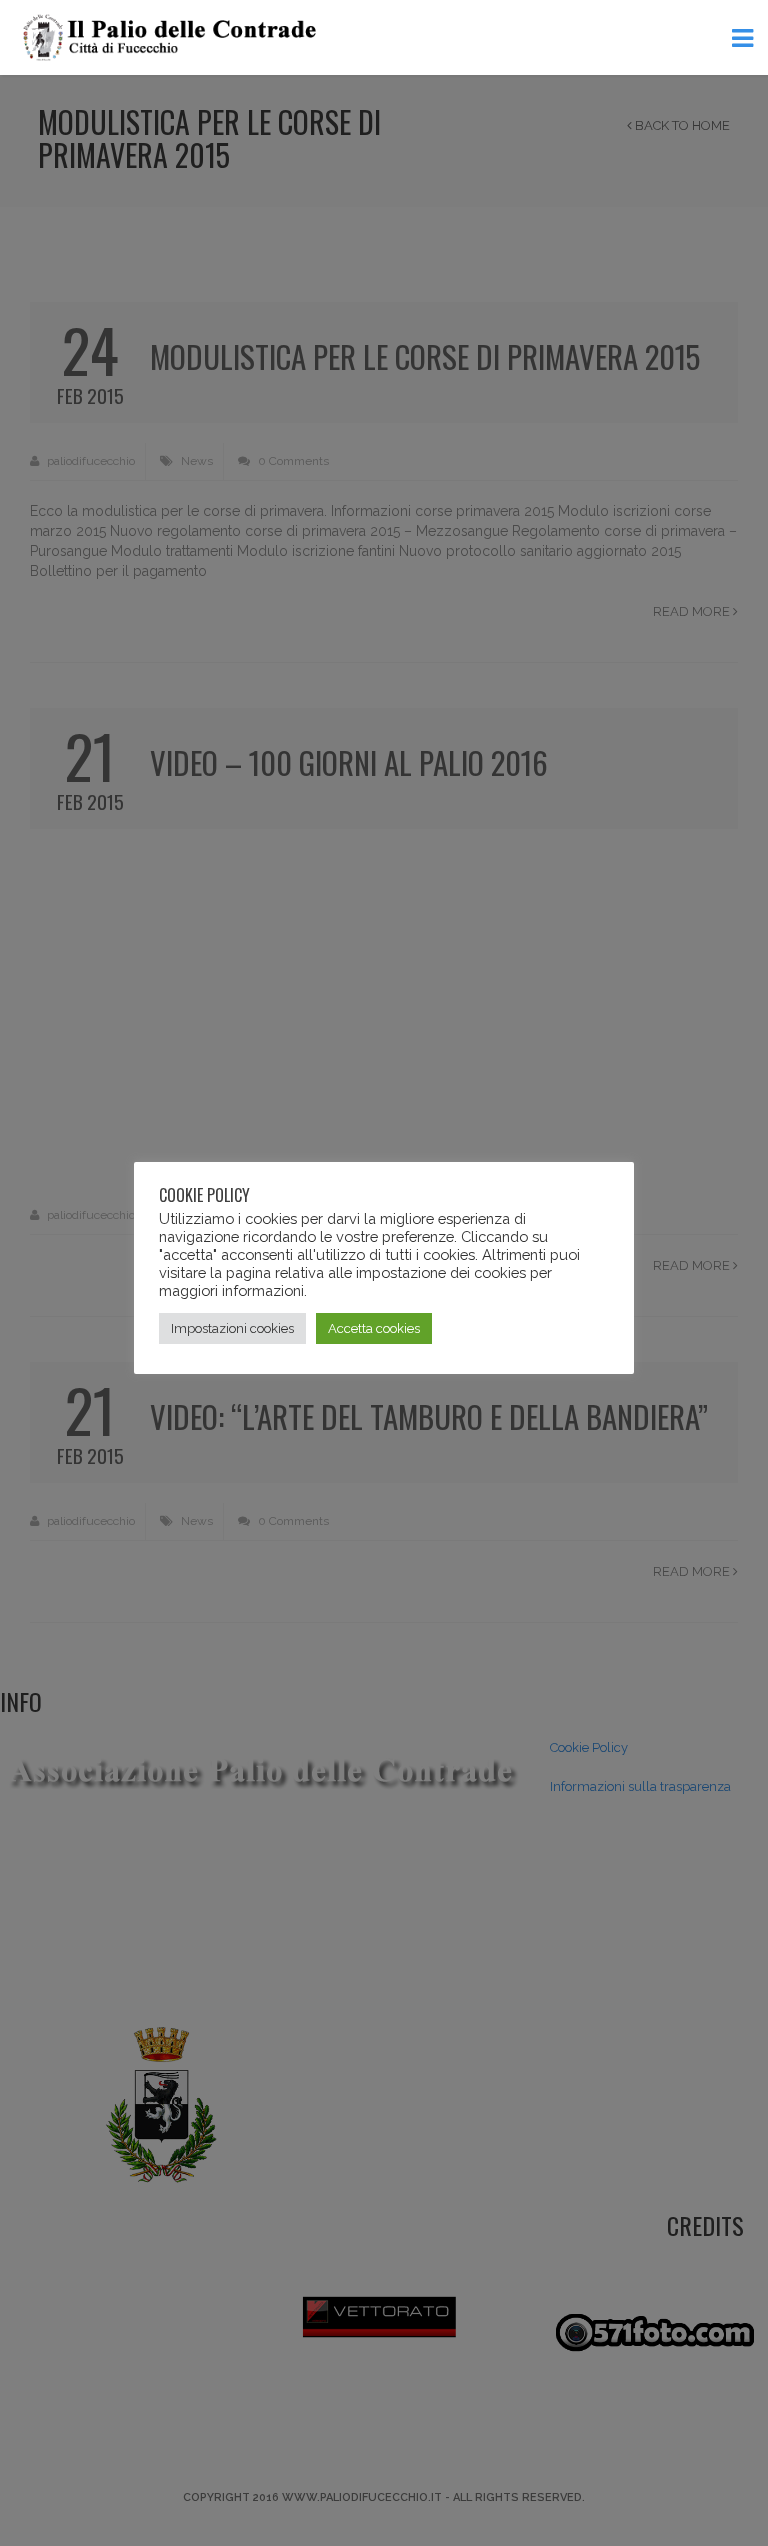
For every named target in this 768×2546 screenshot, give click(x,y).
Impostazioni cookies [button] (232, 1328)
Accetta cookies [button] (374, 1328)
